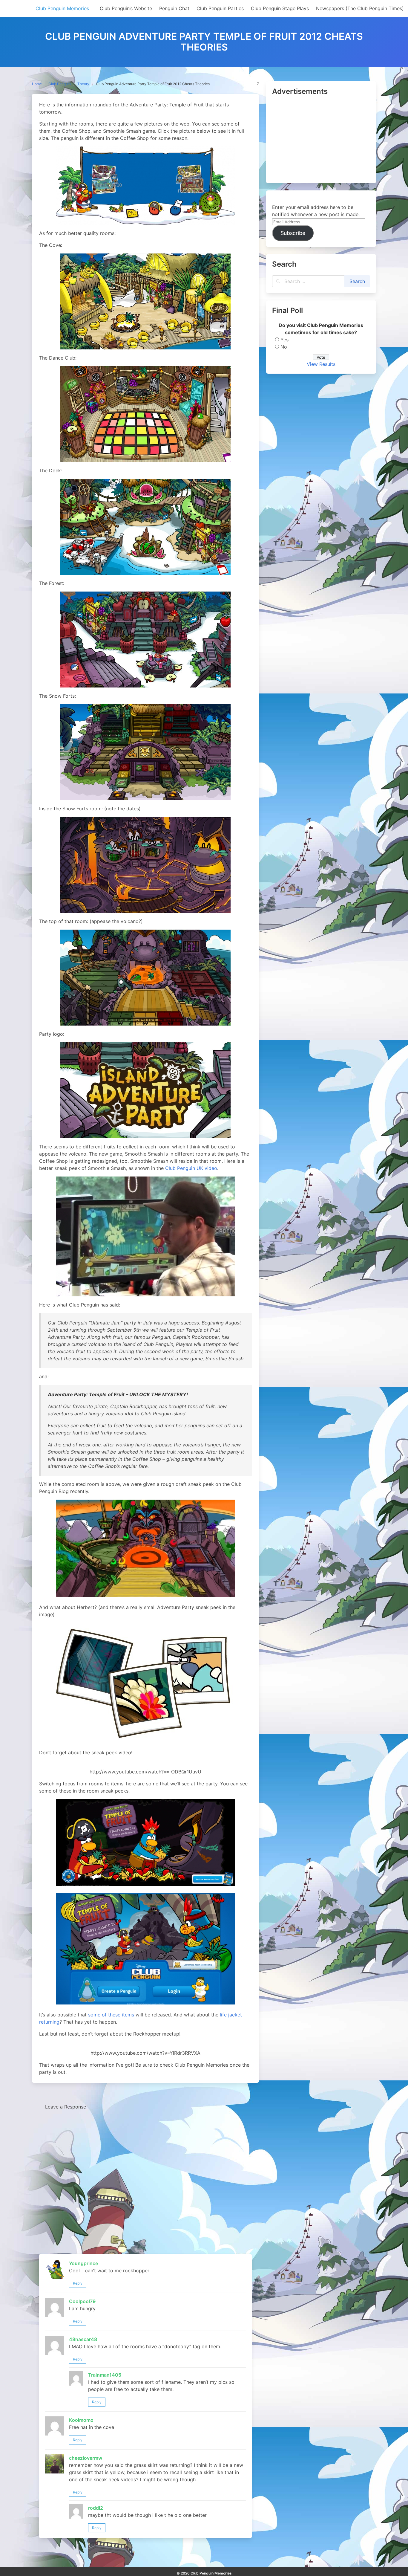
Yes (284, 340)
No (284, 347)
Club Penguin (60, 84)
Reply (78, 2283)
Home (37, 84)
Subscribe (293, 233)
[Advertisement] (321, 140)
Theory (83, 84)
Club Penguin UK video (191, 1168)
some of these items (111, 2015)
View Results (321, 364)
